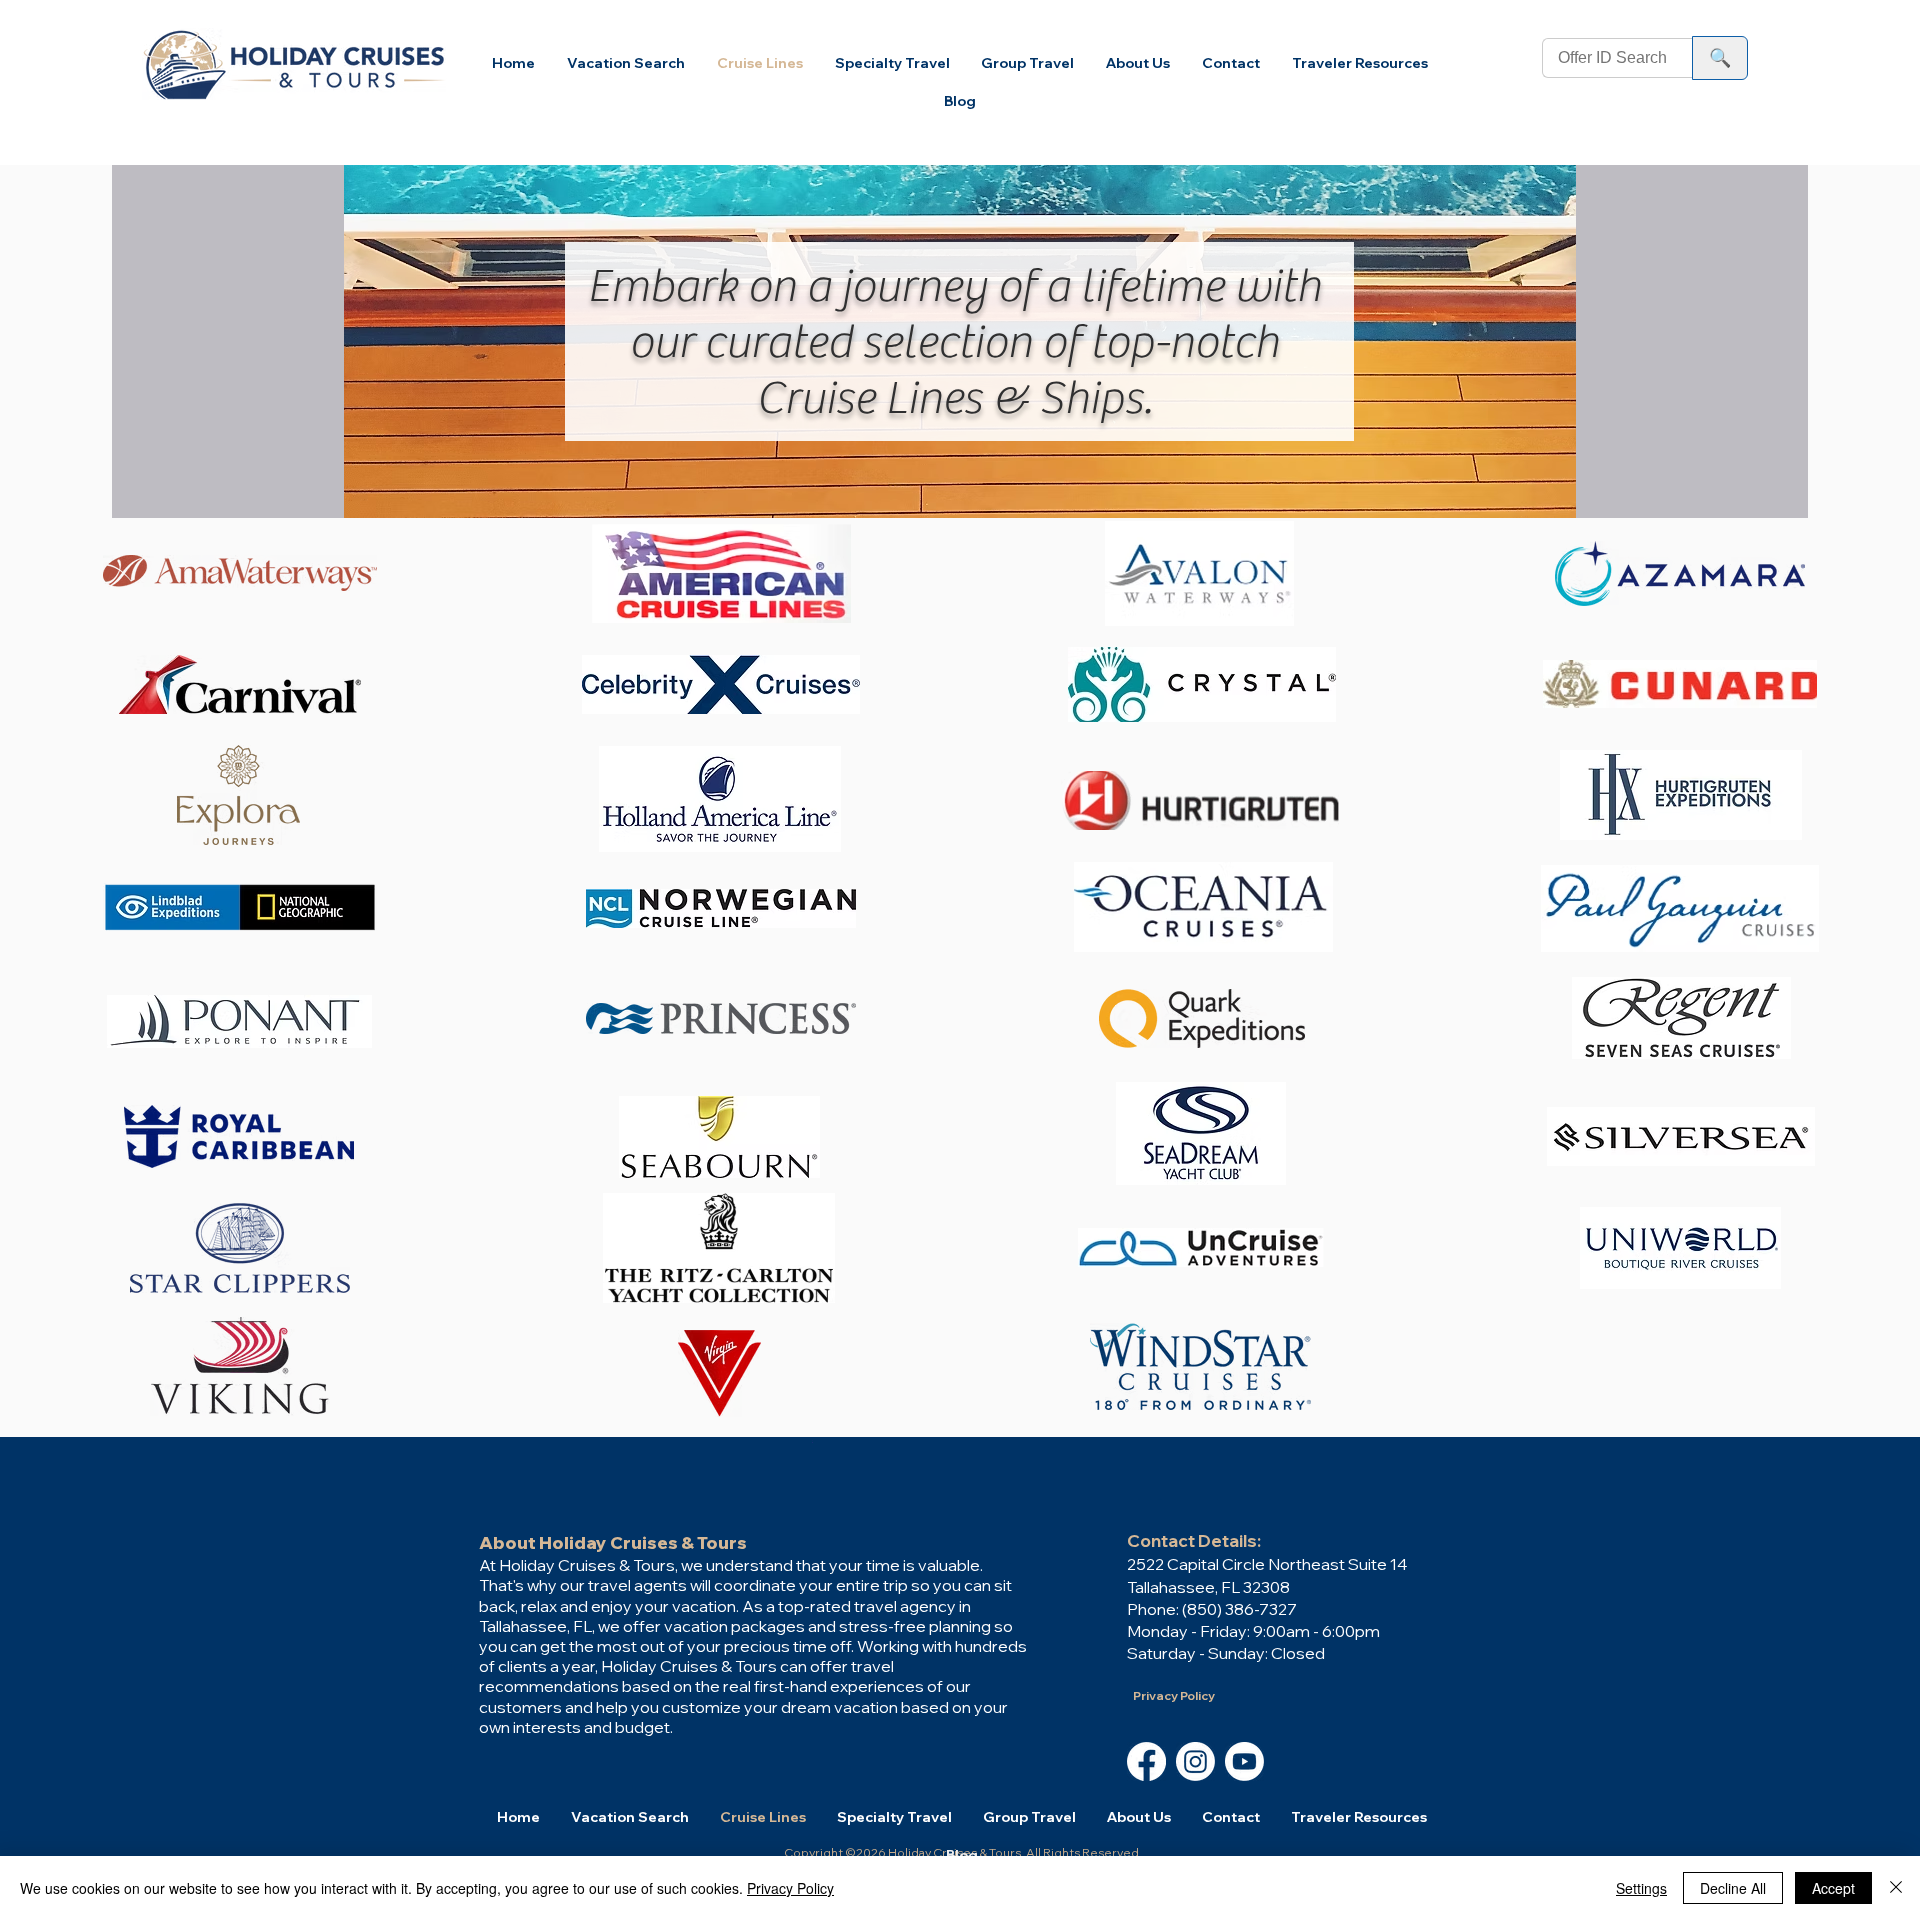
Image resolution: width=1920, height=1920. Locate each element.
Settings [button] (1641, 1888)
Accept (1833, 1888)
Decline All (1733, 1888)
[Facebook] (1146, 1761)
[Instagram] (1195, 1761)
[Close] (1896, 1888)
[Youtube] (1244, 1761)
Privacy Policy (790, 1888)
